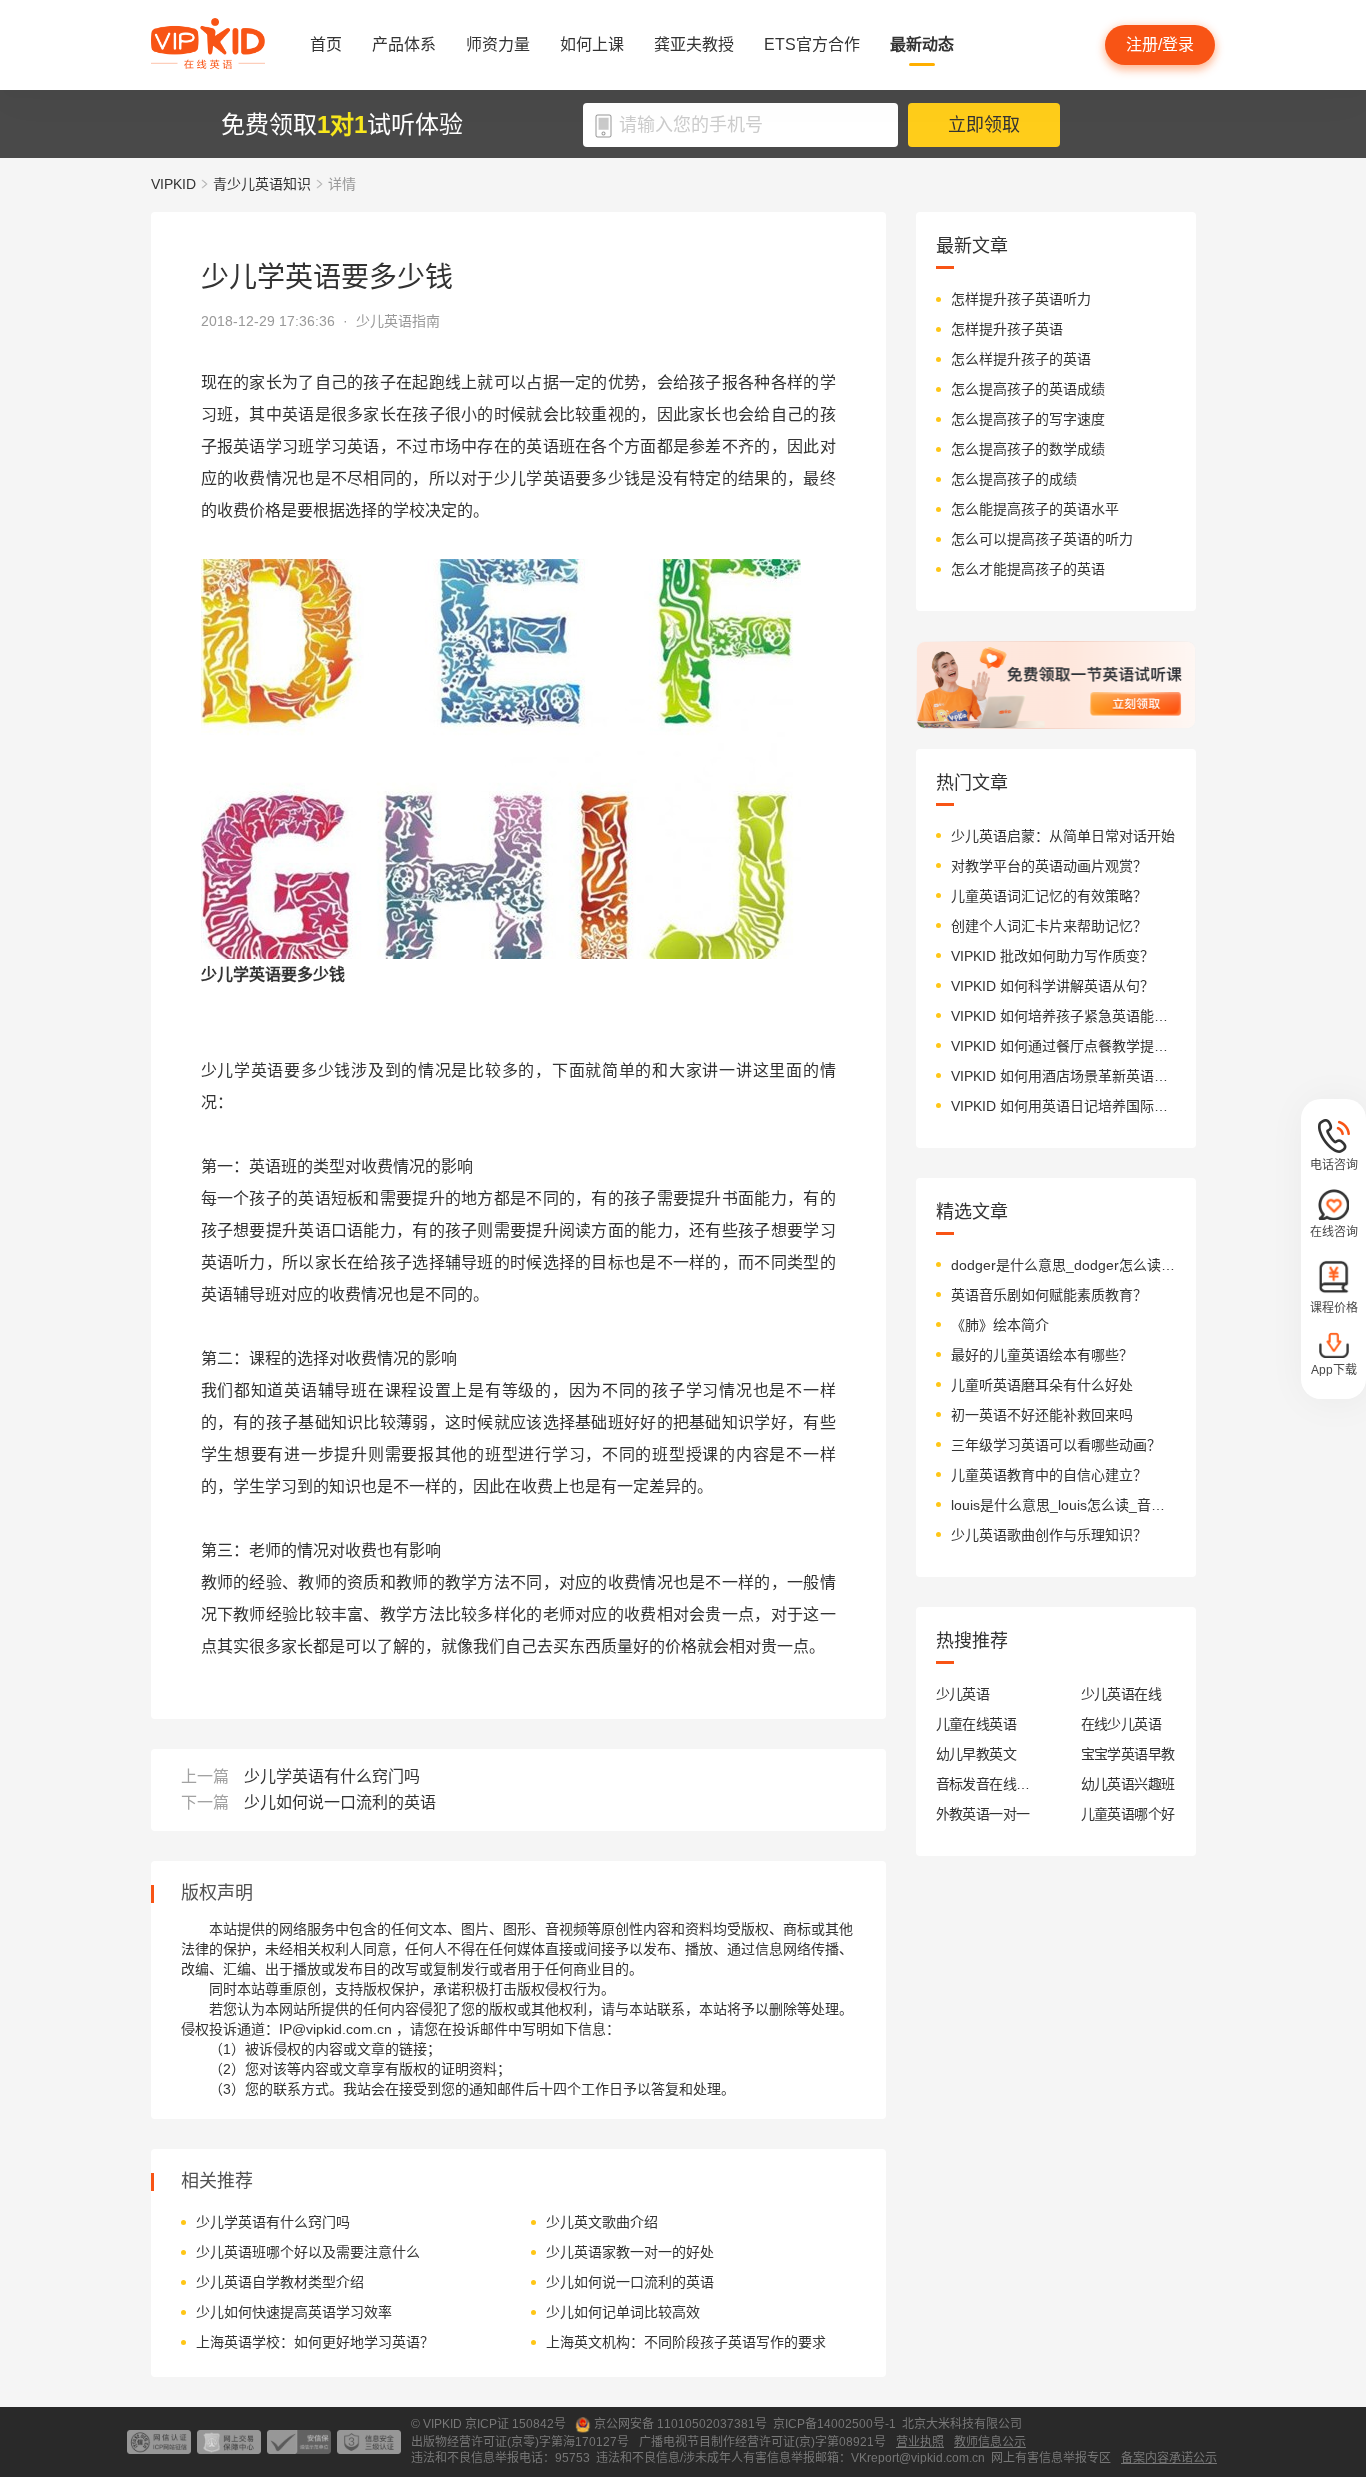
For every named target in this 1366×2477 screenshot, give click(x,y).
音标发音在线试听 (983, 1784)
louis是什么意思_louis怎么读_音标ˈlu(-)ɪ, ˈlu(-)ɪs (1063, 1505)
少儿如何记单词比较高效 (623, 2312)
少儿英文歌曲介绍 (602, 2222)
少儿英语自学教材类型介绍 (280, 2282)
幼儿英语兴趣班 (1128, 1784)
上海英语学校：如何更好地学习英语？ (315, 2342)
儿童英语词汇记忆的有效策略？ (1049, 896)
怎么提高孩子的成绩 (1014, 479)
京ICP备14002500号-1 (834, 2424)
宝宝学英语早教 (1128, 1754)
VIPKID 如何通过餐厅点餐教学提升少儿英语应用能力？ (1063, 1046)
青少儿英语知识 (262, 184)
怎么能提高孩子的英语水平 (1035, 509)
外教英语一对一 (983, 1814)
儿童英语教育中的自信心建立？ (1049, 1475)
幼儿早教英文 (976, 1754)
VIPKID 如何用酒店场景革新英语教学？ (1063, 1076)
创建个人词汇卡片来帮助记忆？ (1049, 926)
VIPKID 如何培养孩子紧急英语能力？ (1063, 1016)
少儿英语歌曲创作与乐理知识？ (1049, 1535)
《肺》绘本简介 (1000, 1325)
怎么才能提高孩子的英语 (1028, 569)
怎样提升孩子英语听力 (1021, 299)
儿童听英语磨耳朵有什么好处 (1042, 1385)
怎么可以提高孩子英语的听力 (1042, 539)
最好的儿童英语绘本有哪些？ (1042, 1355)
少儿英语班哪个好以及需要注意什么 (308, 2252)
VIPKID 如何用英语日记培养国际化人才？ (1063, 1106)
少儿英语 (963, 1694)
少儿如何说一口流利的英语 (340, 1802)
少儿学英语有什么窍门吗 (332, 1776)
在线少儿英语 (1121, 1724)
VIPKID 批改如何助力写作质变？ (1052, 956)
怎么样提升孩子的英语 (1021, 359)
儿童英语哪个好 (1128, 1814)
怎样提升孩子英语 (1007, 329)
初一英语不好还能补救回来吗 (1042, 1415)
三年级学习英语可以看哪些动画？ (1056, 1445)
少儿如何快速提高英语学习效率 (294, 2312)
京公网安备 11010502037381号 (680, 2424)
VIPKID (173, 184)
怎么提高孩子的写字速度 (1028, 419)
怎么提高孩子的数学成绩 (1028, 449)
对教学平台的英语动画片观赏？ (1049, 866)
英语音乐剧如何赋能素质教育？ (1049, 1295)
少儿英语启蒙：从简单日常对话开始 (1063, 836)
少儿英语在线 (1121, 1694)
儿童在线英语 (976, 1724)
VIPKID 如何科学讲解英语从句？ (1052, 986)
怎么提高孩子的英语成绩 (1028, 389)
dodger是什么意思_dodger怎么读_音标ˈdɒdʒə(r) (1063, 1265)
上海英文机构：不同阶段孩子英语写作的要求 (686, 2342)
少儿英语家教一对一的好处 (630, 2252)
